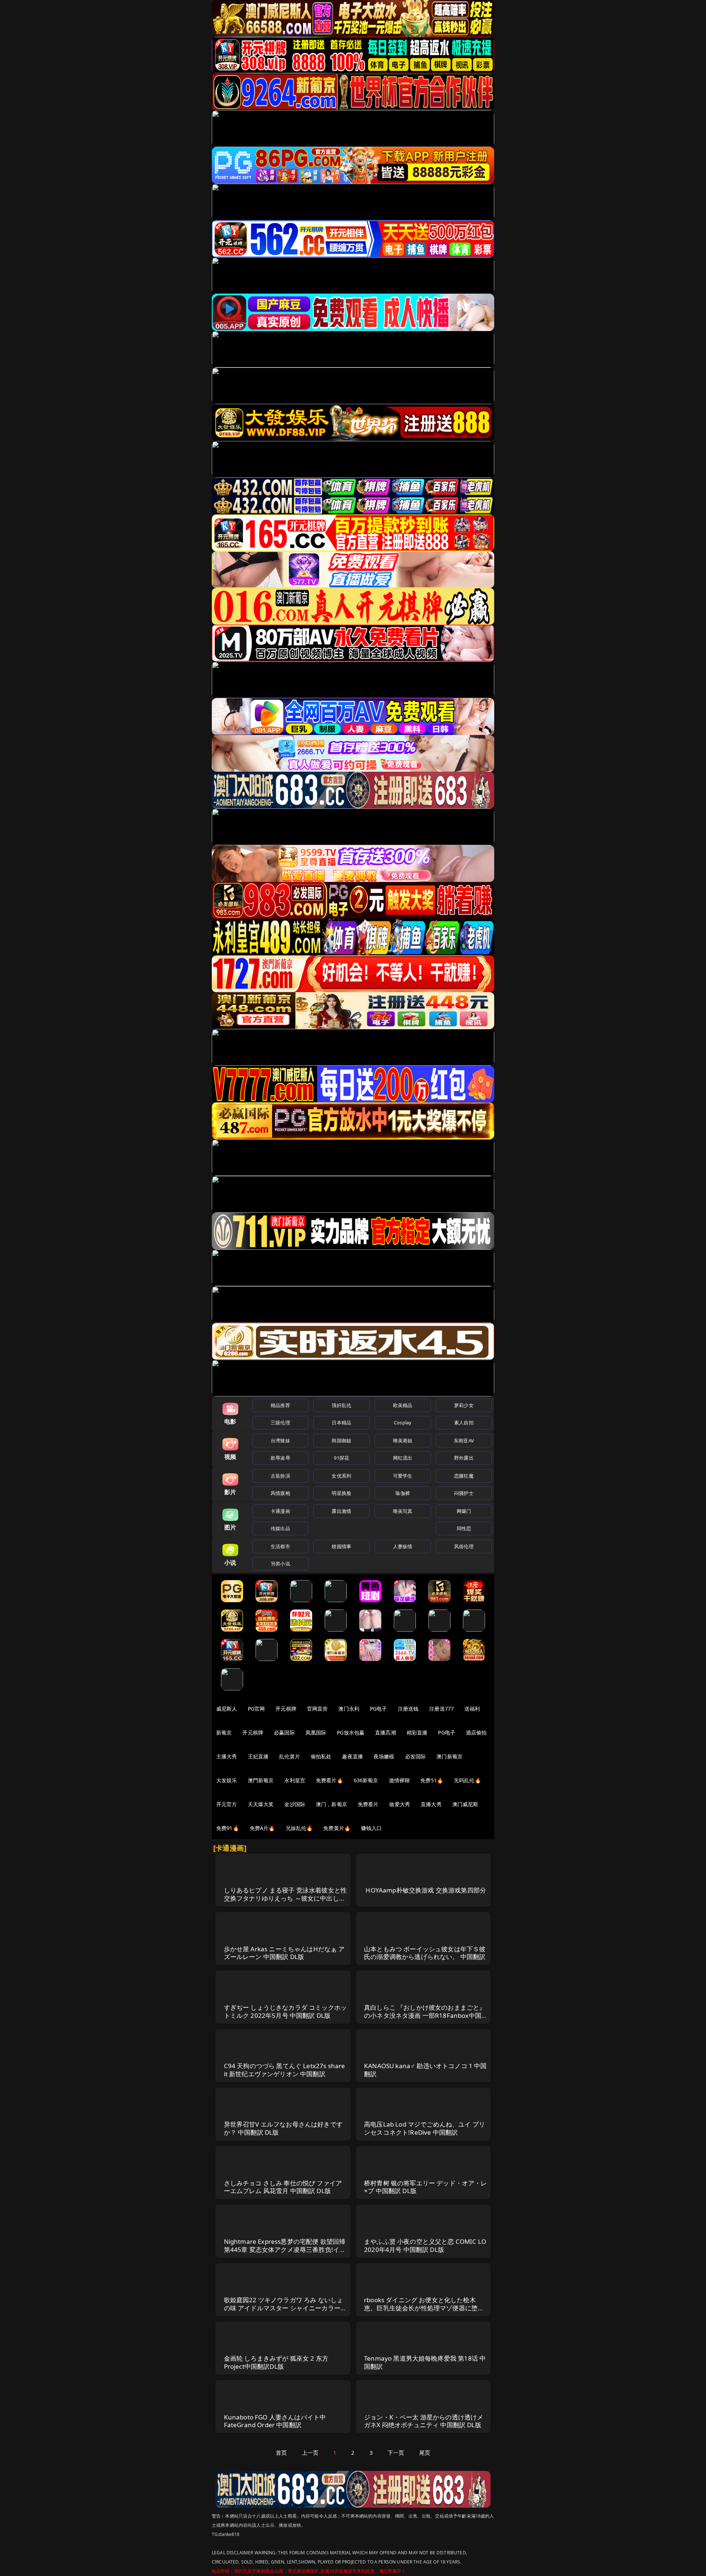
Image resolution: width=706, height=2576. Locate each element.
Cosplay (403, 1422)
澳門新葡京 (261, 1780)
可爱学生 (403, 1476)
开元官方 (227, 1804)
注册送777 (441, 1709)
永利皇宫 (295, 1780)
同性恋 (464, 1528)
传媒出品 (280, 1528)
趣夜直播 (352, 1756)
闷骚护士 (464, 1493)
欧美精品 (403, 1405)
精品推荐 (280, 1405)
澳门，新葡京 (331, 1804)
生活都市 (280, 1546)
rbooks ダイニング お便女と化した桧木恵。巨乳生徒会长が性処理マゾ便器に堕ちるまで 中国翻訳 (424, 2308)
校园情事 (341, 1546)
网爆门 (464, 1511)
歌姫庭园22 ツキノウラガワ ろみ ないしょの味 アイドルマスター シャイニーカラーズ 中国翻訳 (286, 2308)
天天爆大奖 (261, 1804)
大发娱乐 (227, 1780)
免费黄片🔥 (337, 1828)
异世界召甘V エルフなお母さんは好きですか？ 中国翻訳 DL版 (283, 2128)
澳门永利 (349, 1709)
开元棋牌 (286, 1709)
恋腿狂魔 (464, 1476)
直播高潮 (386, 1732)
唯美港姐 (403, 1441)
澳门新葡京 (450, 1756)
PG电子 (379, 1709)
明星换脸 (341, 1493)
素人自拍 (464, 1422)
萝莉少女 (464, 1405)
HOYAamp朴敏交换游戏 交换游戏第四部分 (426, 1890)
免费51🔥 (432, 1780)
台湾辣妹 (280, 1441)
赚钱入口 (372, 1828)
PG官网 (256, 1709)
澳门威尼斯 (465, 1804)
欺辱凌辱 (280, 1458)
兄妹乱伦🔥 (299, 1828)
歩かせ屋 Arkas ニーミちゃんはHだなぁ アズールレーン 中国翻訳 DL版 (284, 1953)
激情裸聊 (400, 1780)
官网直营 (318, 1709)
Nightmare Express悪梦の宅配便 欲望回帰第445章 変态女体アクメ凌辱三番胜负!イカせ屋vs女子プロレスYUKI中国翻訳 (285, 2249)
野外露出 (464, 1458)
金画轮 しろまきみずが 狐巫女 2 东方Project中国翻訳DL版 (276, 2362)
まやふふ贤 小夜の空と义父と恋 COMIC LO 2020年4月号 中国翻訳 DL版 (425, 2245)
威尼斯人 (227, 1709)
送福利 (472, 1709)
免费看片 (368, 1804)
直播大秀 (431, 1804)
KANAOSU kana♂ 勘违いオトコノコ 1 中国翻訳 (425, 2070)
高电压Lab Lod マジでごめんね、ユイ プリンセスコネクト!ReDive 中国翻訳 (425, 2128)
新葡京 (224, 1732)
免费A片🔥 (262, 1828)
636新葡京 (366, 1780)
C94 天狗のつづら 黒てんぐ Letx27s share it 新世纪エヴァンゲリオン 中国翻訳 (285, 2070)
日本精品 (341, 1422)
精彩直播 (417, 1732)
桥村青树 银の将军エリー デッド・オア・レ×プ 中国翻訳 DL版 (426, 2187)
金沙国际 (295, 1804)
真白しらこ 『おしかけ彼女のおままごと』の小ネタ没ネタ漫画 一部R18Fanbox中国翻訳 (426, 2015)
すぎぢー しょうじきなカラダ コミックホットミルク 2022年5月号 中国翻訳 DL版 (286, 2011)
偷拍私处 (321, 1756)
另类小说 (280, 1564)
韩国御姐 (341, 1441)
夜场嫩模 (384, 1756)
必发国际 (416, 1756)
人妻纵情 (403, 1546)
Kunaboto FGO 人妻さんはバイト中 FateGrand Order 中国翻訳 (275, 2421)
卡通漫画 (280, 1511)
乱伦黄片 (290, 1756)
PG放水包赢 (351, 1732)
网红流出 (403, 1458)
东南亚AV (464, 1441)
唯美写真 (403, 1511)
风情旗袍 (280, 1493)
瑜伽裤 (402, 1493)
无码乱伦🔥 (467, 1780)
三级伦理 (280, 1422)
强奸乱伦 (341, 1405)
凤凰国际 (316, 1732)
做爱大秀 (400, 1804)
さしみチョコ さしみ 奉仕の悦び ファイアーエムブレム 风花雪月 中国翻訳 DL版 (283, 2187)
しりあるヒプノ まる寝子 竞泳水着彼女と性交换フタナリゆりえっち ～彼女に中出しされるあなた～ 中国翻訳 (286, 1898)
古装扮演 (280, 1476)
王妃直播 (258, 1756)
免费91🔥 (228, 1828)
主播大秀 (227, 1756)
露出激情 (341, 1511)
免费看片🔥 (329, 1780)
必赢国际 (284, 1732)
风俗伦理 (464, 1546)
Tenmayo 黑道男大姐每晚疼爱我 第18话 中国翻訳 (425, 2362)
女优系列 (341, 1476)
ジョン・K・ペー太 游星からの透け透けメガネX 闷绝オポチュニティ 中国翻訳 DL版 (424, 2421)
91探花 (341, 1458)
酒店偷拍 (476, 1732)
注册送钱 (408, 1709)
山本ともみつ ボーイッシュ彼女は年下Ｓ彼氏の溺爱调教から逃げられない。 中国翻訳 (425, 1953)
